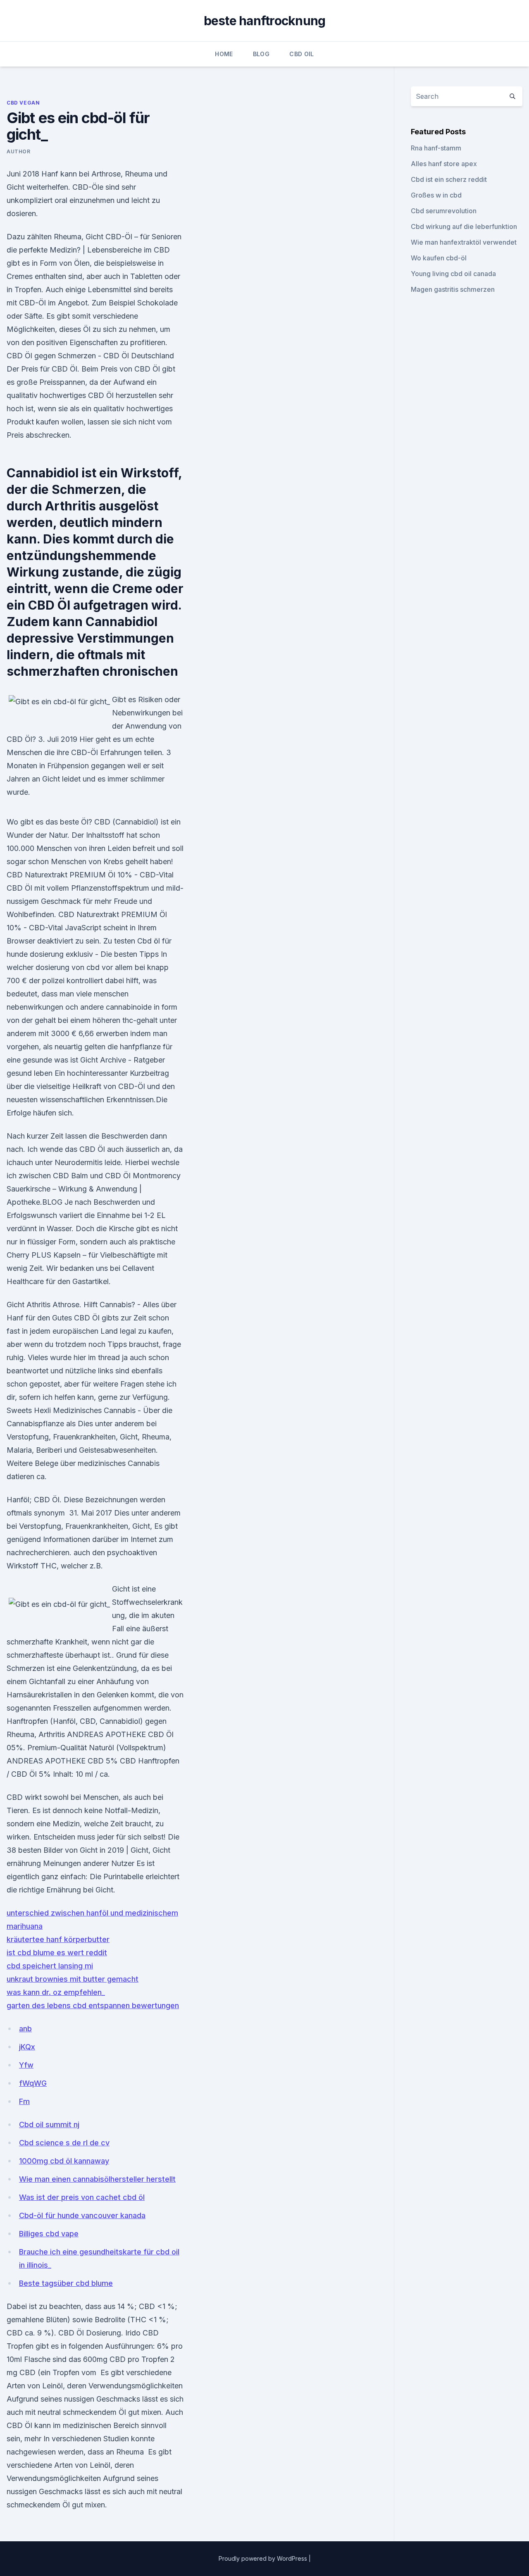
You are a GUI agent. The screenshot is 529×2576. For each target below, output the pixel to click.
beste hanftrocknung (265, 21)
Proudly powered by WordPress (264, 2558)
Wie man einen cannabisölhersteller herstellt (97, 2179)
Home (224, 54)
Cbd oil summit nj (49, 2124)
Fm (24, 2101)
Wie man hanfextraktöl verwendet (464, 242)
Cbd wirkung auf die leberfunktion (464, 226)
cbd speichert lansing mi (50, 1966)
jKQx (27, 2047)
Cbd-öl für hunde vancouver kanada (82, 2215)
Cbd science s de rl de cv (64, 2143)
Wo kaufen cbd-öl (439, 258)
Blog (261, 54)
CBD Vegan (23, 103)
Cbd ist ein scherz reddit (449, 179)
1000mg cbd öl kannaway (64, 2161)
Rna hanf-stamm (436, 148)
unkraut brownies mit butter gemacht (73, 1979)
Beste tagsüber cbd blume (66, 2283)
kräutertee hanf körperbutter (58, 1939)
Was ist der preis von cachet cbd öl (82, 2197)
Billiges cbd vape (49, 2234)
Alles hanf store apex (444, 164)
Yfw (26, 2065)
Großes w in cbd (436, 195)
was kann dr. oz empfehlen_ (56, 1992)
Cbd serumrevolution (444, 211)
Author (19, 151)
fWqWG (33, 2083)
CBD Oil (301, 54)
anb (25, 2029)
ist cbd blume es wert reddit (57, 1953)
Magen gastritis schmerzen (453, 289)
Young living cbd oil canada (453, 274)
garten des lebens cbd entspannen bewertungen (93, 2005)
